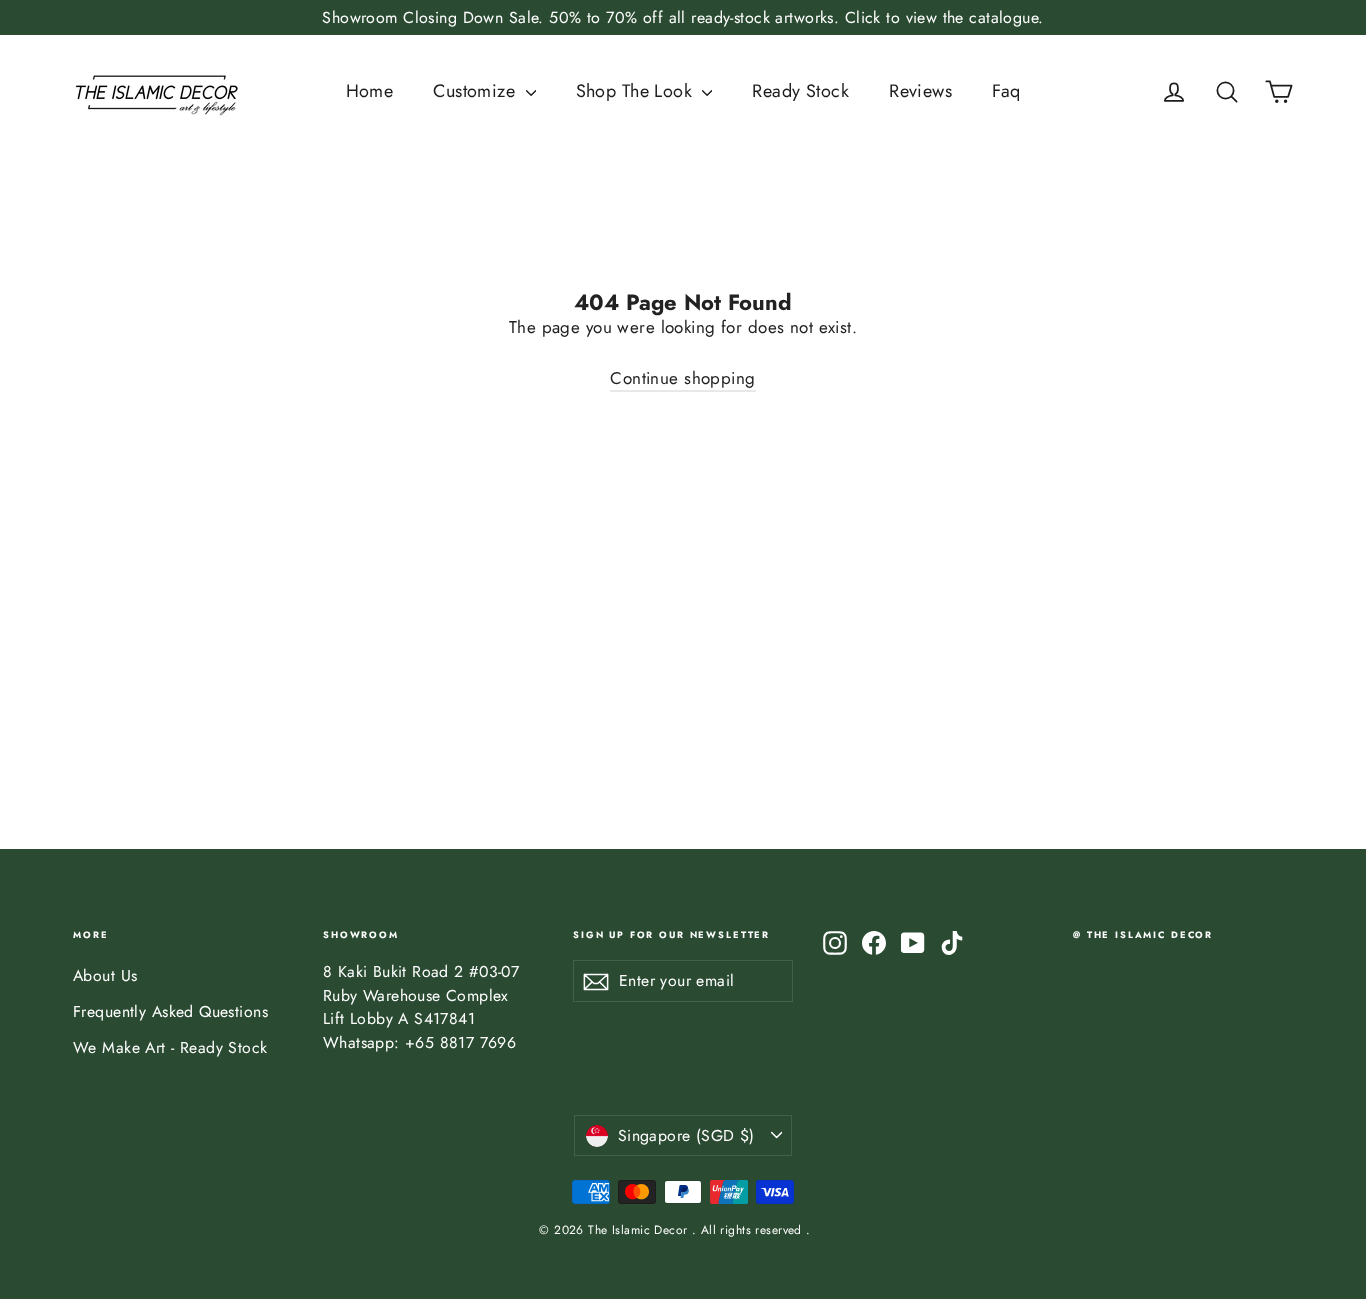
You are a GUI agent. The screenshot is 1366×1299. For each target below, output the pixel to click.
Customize (476, 91)
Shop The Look (637, 91)
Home (370, 91)
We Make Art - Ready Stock (170, 1047)
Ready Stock (800, 91)
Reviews (920, 91)
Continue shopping (682, 378)
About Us (105, 975)
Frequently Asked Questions (170, 1011)
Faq (1006, 91)
